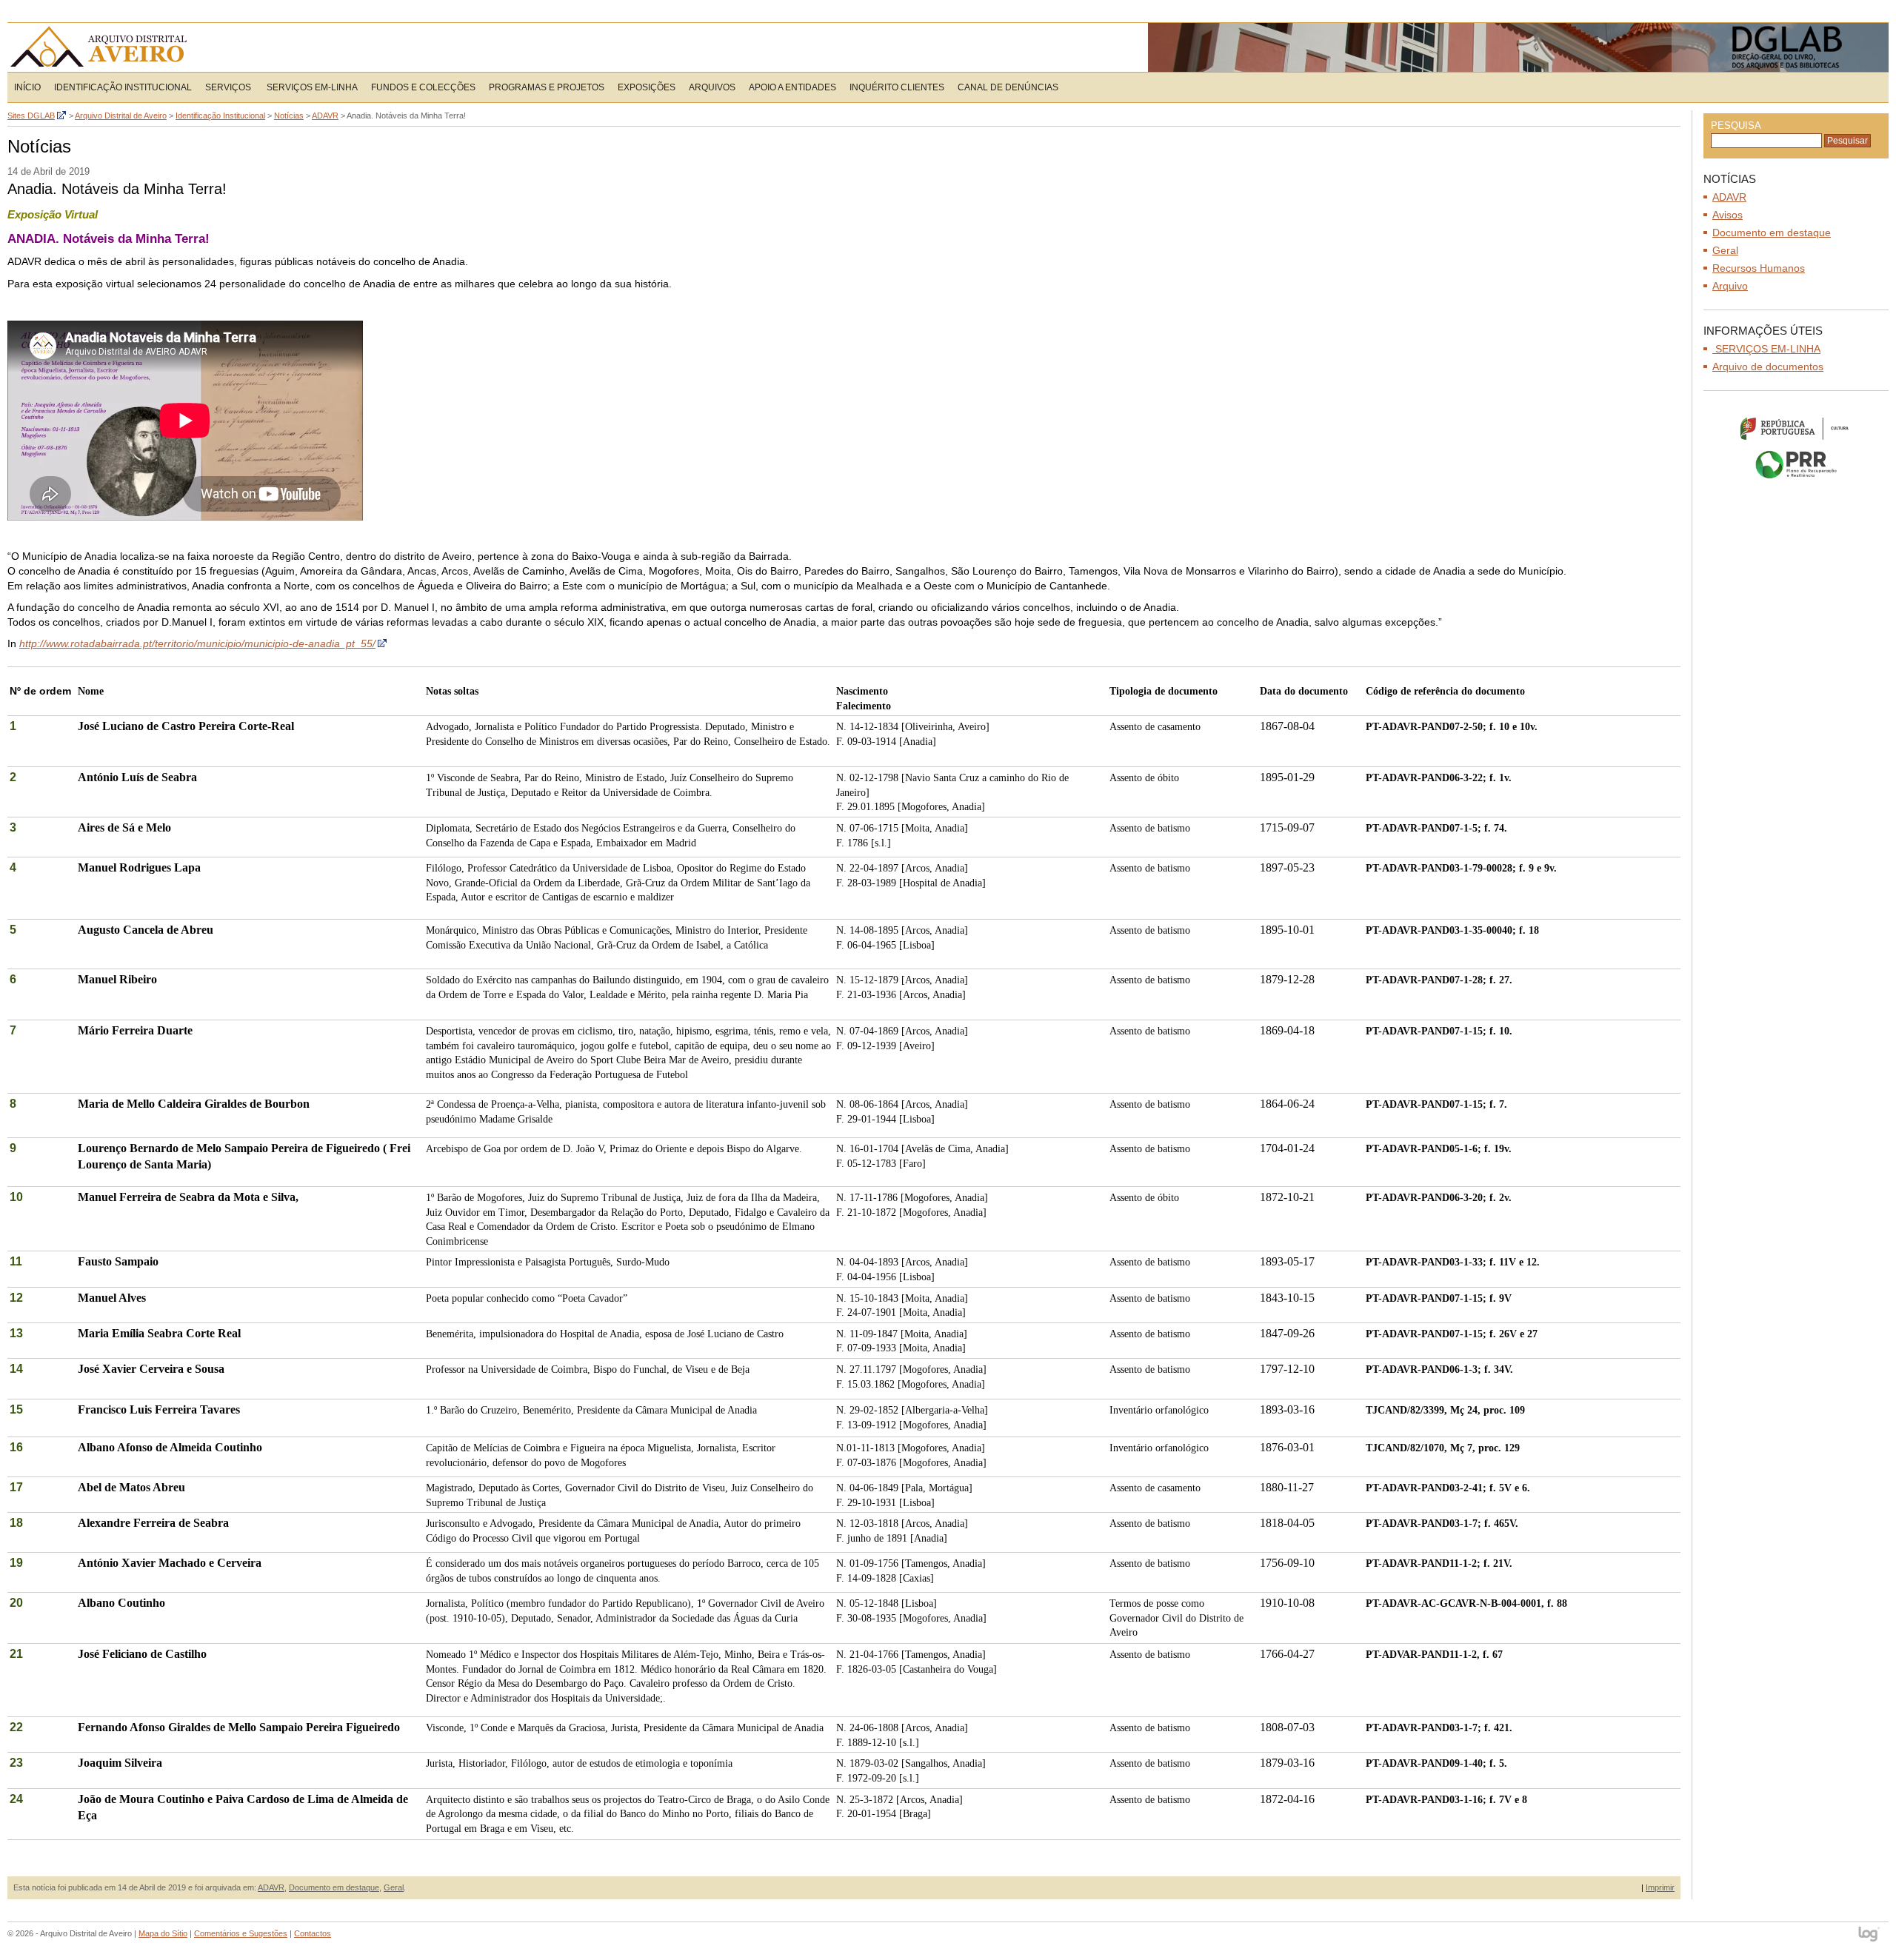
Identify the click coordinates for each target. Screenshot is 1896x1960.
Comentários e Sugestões (241, 1933)
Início (27, 87)
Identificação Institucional (123, 87)
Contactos (313, 1933)
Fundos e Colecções (423, 87)
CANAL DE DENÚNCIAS (1008, 87)
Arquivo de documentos (1768, 367)
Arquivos (712, 87)
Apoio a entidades (792, 87)
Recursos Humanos (1759, 268)
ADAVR (271, 1887)
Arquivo (1730, 286)
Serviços (228, 87)
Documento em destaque (334, 1887)
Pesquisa (1736, 126)
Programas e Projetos (547, 87)
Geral (394, 1887)
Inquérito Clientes (897, 87)
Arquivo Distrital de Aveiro (103, 47)
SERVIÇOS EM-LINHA (311, 87)
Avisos (1728, 215)
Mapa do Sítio (163, 1933)
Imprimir (1660, 1887)
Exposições (647, 87)
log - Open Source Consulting (1870, 1935)
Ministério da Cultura (1796, 428)
